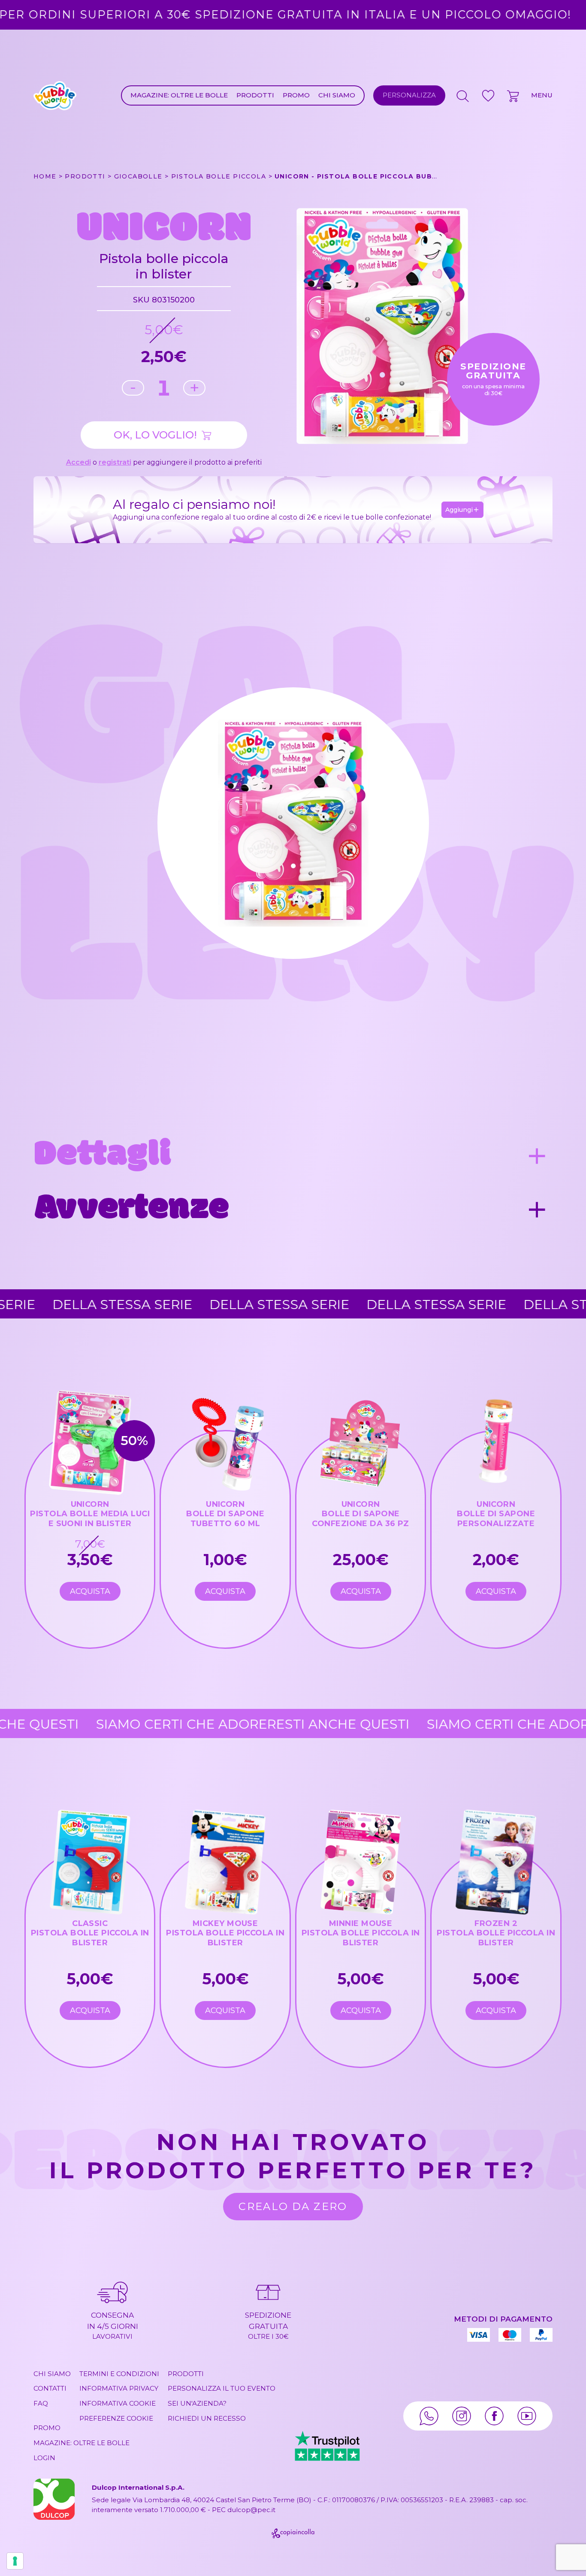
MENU (542, 95)
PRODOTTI (255, 95)
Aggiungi (459, 510)
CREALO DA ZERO (293, 2206)
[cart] (514, 96)
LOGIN (44, 2458)
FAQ (41, 2403)
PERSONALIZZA (409, 95)
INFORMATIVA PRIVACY (119, 2388)
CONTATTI (50, 2388)
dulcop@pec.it (251, 2510)
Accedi (79, 462)
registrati (115, 462)
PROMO (296, 95)
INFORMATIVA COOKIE (118, 2403)
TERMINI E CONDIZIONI (119, 2374)
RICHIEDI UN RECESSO (207, 2418)
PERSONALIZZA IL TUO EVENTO (222, 2388)
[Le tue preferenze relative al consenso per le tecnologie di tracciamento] (15, 2561)
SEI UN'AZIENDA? (197, 2403)
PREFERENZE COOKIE (116, 2418)
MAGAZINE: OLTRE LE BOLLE (179, 95)
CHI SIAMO (337, 95)
